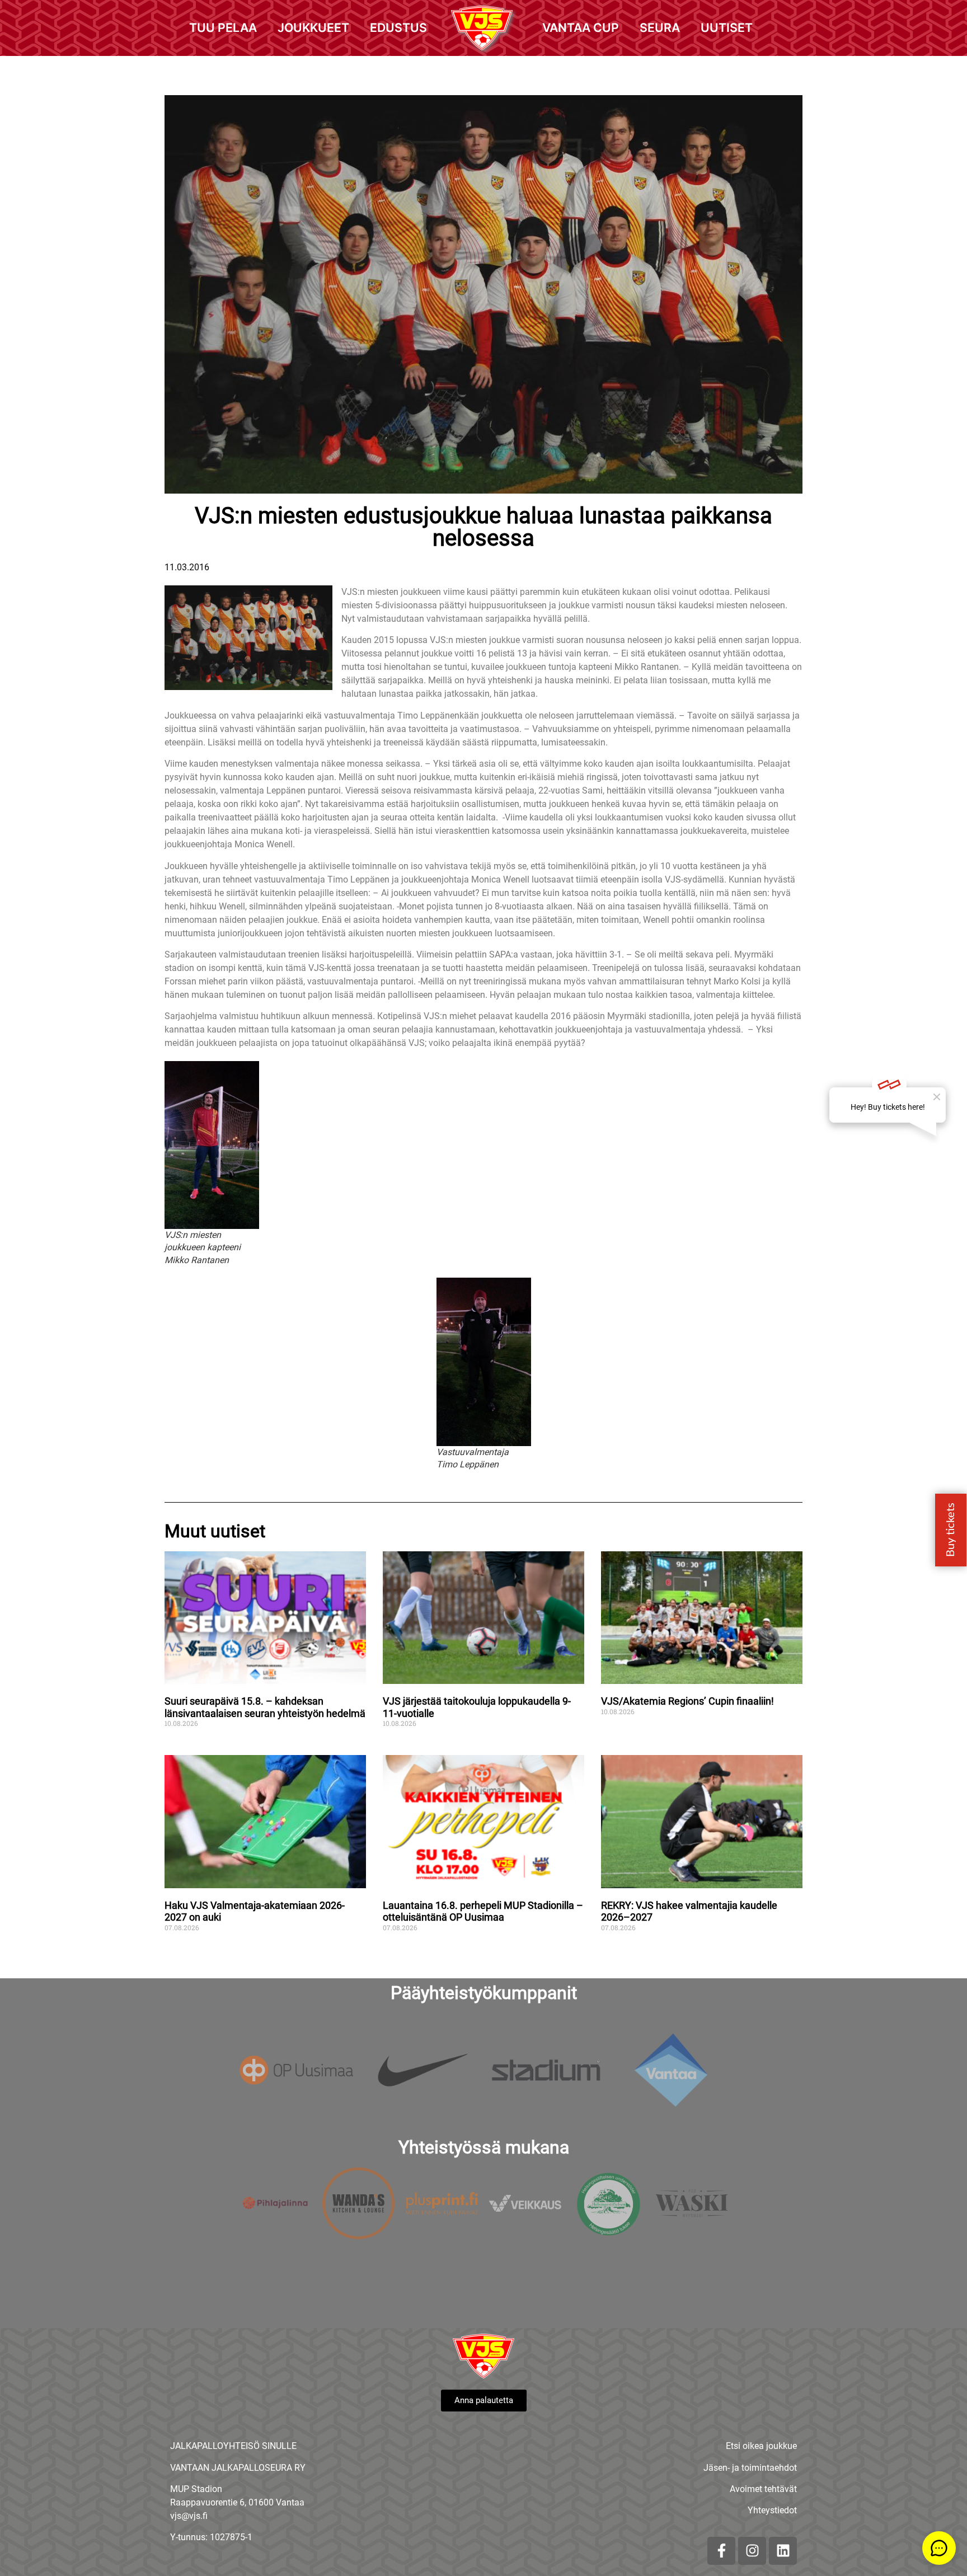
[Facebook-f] (721, 2551)
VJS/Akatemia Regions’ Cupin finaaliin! (687, 1701)
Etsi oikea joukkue (761, 2446)
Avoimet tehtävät (763, 2489)
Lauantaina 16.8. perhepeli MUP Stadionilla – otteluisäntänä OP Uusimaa (483, 1911)
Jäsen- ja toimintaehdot (750, 2468)
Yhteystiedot (772, 2510)
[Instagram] (752, 2551)
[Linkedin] (783, 2551)
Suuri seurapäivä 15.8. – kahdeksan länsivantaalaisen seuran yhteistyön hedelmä (265, 1707)
